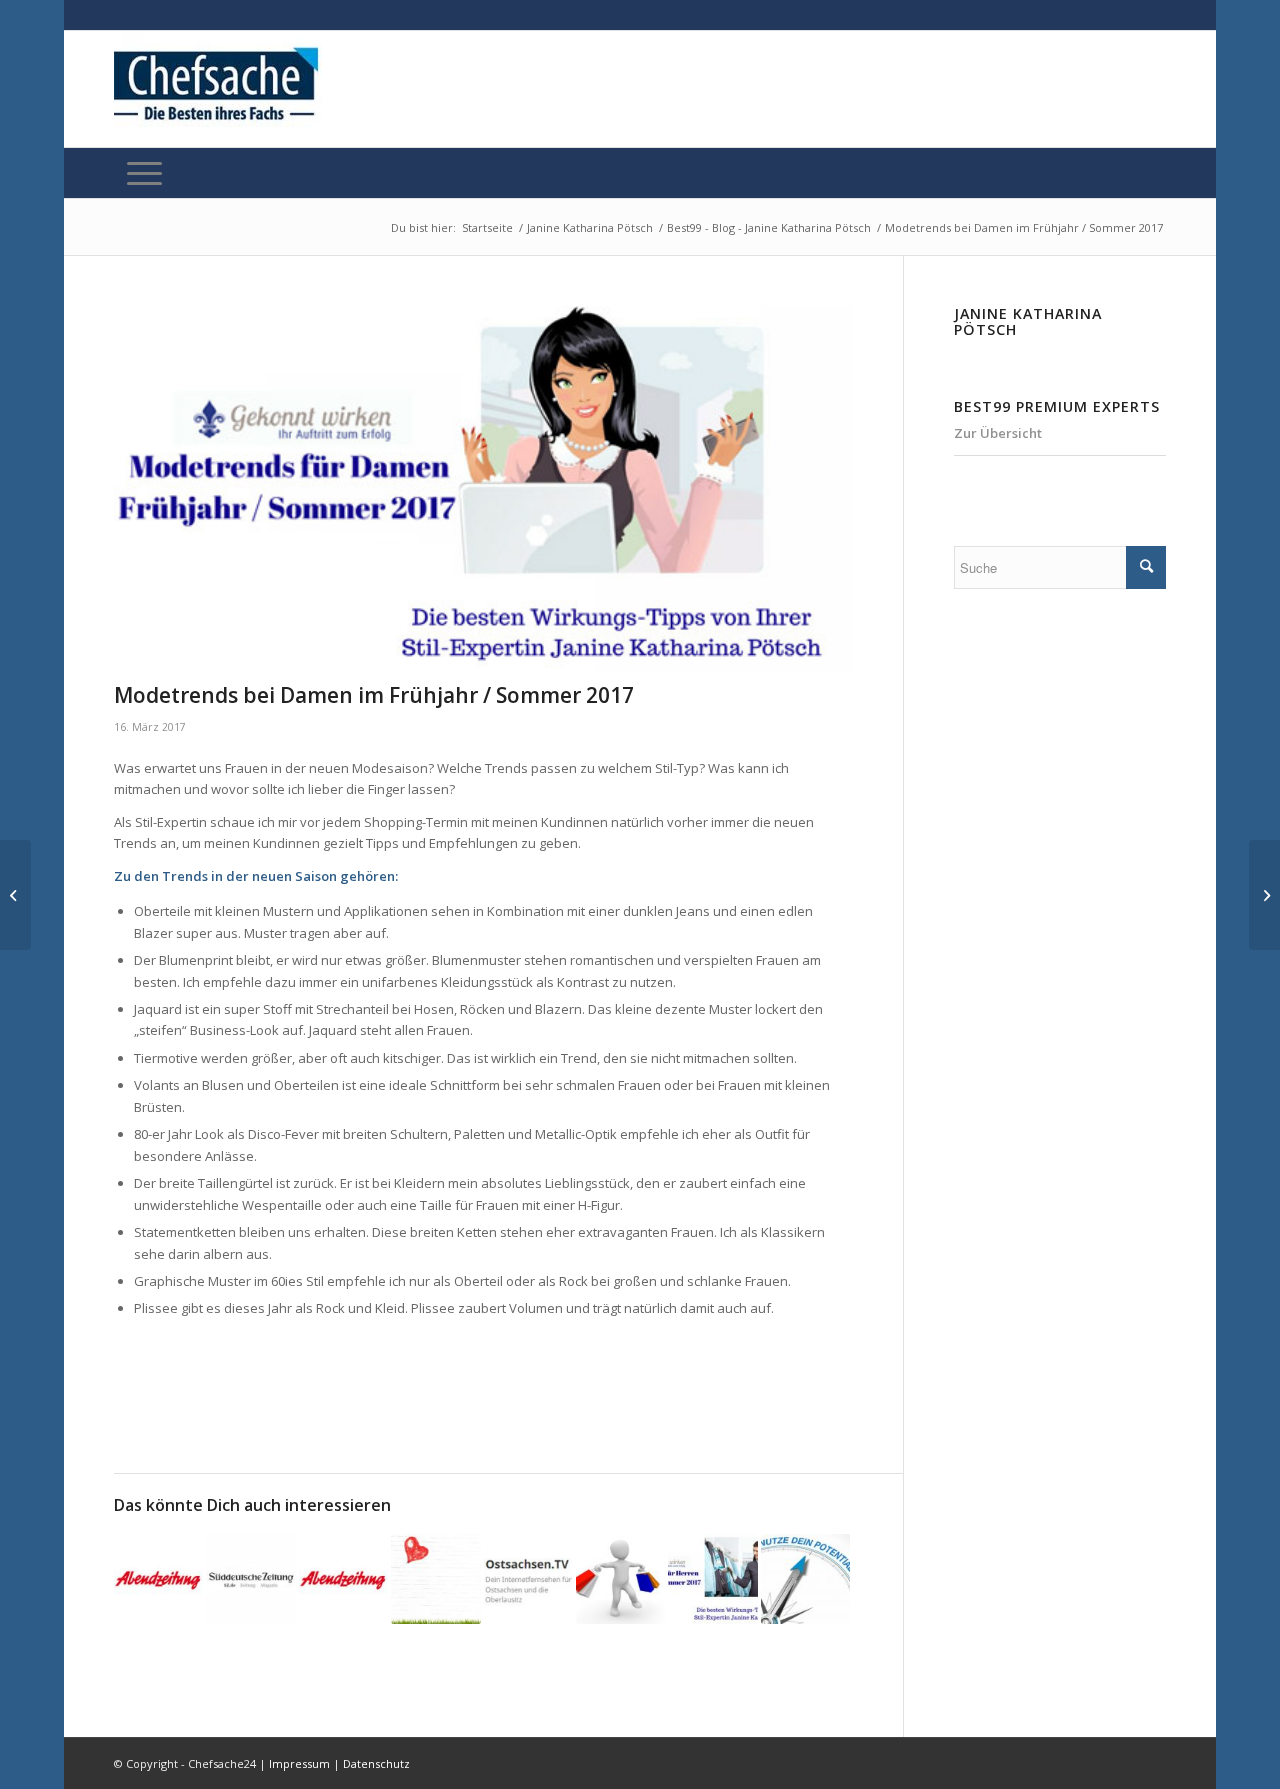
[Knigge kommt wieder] (250, 1578)
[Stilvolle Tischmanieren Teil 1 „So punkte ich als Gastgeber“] (528, 1578)
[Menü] (144, 173)
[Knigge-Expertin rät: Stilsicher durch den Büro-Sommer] (343, 1578)
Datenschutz (376, 1763)
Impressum (299, 1763)
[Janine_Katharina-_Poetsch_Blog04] (483, 489)
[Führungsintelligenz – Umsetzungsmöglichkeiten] (1264, 895)
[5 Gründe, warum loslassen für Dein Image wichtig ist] (435, 1578)
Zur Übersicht (998, 433)
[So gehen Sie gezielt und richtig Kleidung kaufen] (620, 1578)
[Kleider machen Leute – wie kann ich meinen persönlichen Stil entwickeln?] (805, 1578)
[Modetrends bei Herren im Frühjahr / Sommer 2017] (712, 1578)
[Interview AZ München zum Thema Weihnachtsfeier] (158, 1578)
